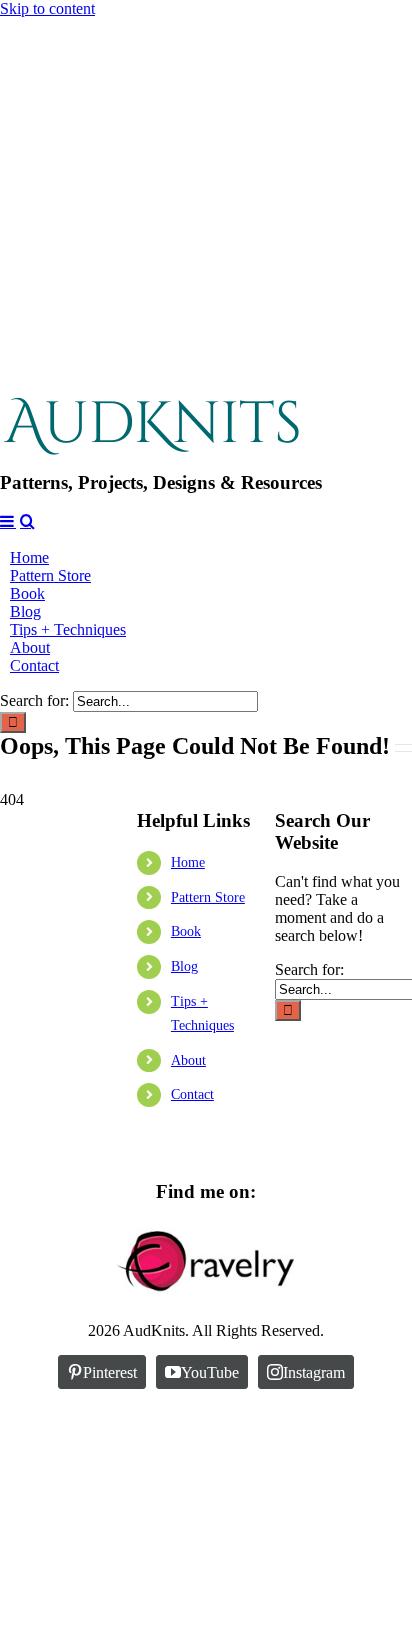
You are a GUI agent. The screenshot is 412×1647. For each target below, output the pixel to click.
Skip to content (47, 8)
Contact (192, 1094)
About (188, 1060)
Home (188, 862)
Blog (184, 966)
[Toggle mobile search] (27, 521)
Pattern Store (208, 897)
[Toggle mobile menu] (8, 521)
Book (186, 931)
